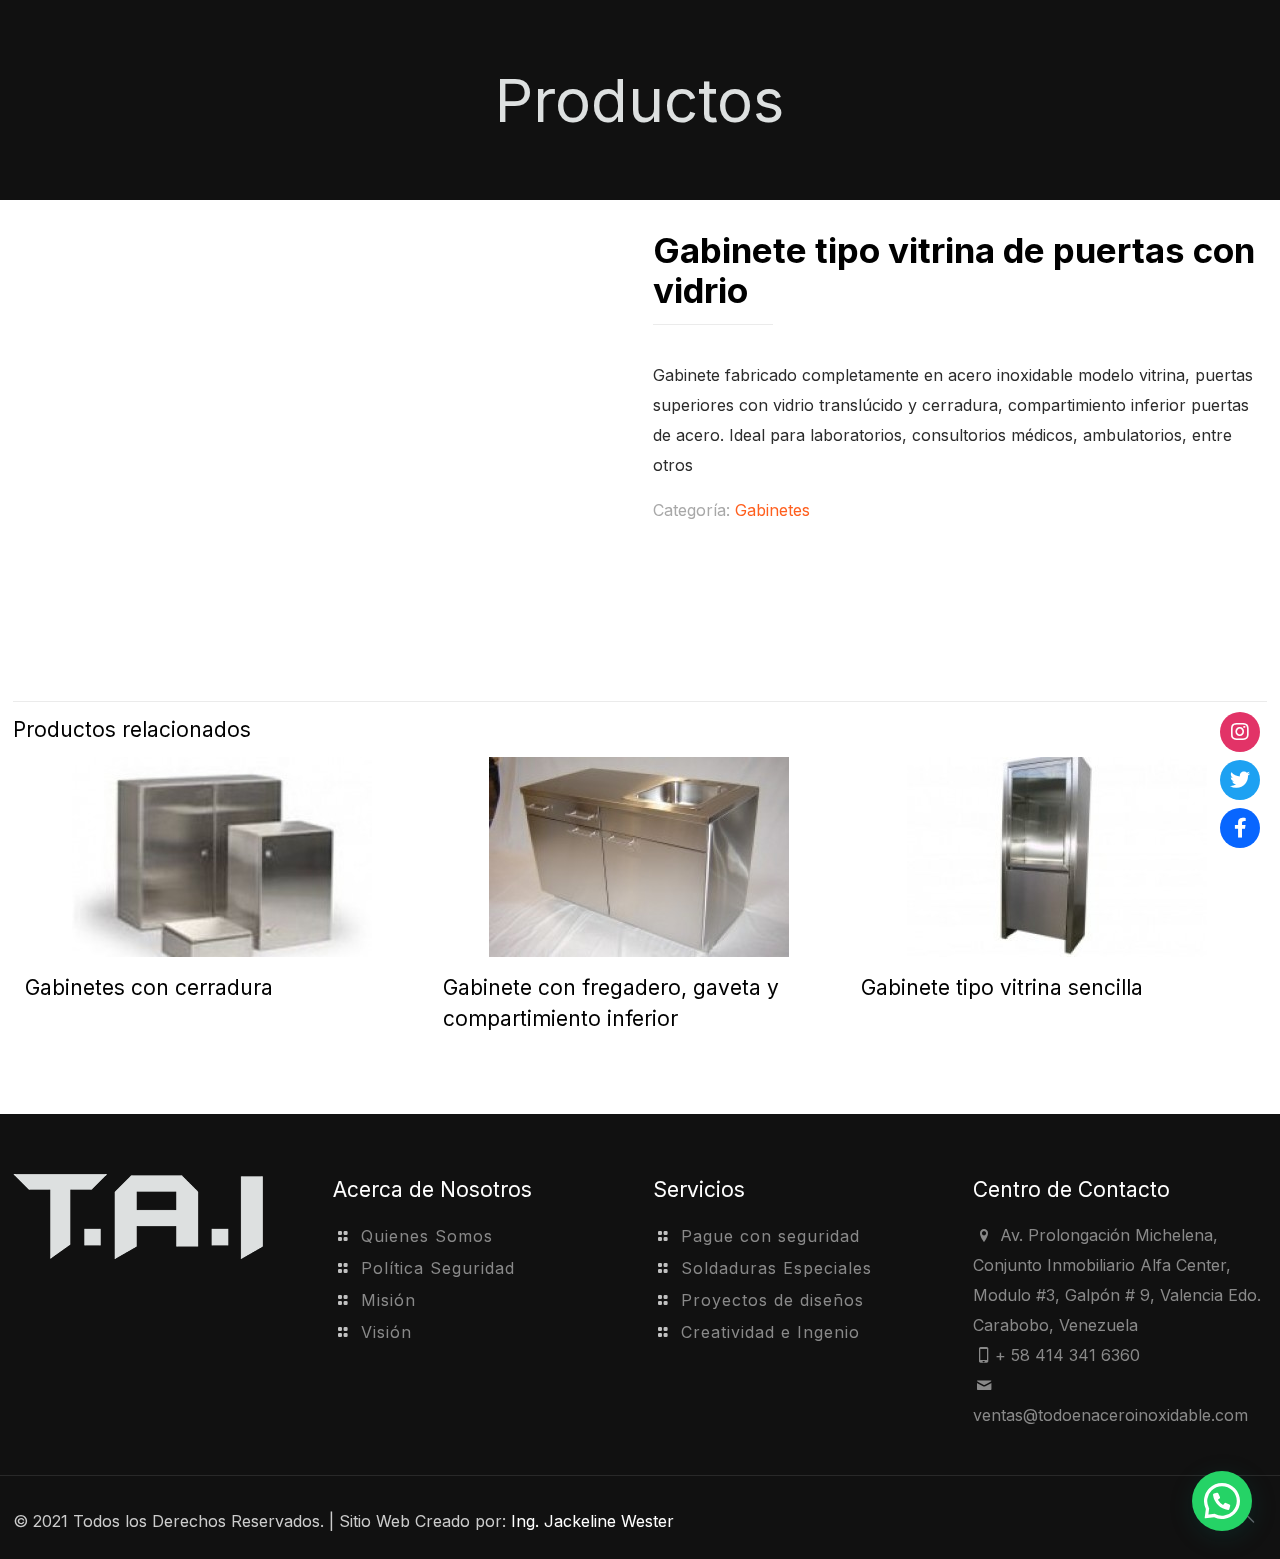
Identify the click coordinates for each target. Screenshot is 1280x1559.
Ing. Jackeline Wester (592, 1521)
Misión (388, 1300)
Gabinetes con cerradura (149, 987)
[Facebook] (1240, 828)
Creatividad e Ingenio (770, 1332)
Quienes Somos (427, 1236)
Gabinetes (772, 510)
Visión (386, 1332)
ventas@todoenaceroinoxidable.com (1110, 1415)
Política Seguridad (438, 1268)
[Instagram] (1240, 732)
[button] (1222, 1501)
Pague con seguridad (770, 1236)
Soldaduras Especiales (776, 1268)
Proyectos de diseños (772, 1300)
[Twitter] (1240, 780)
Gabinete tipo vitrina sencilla (1002, 987)
